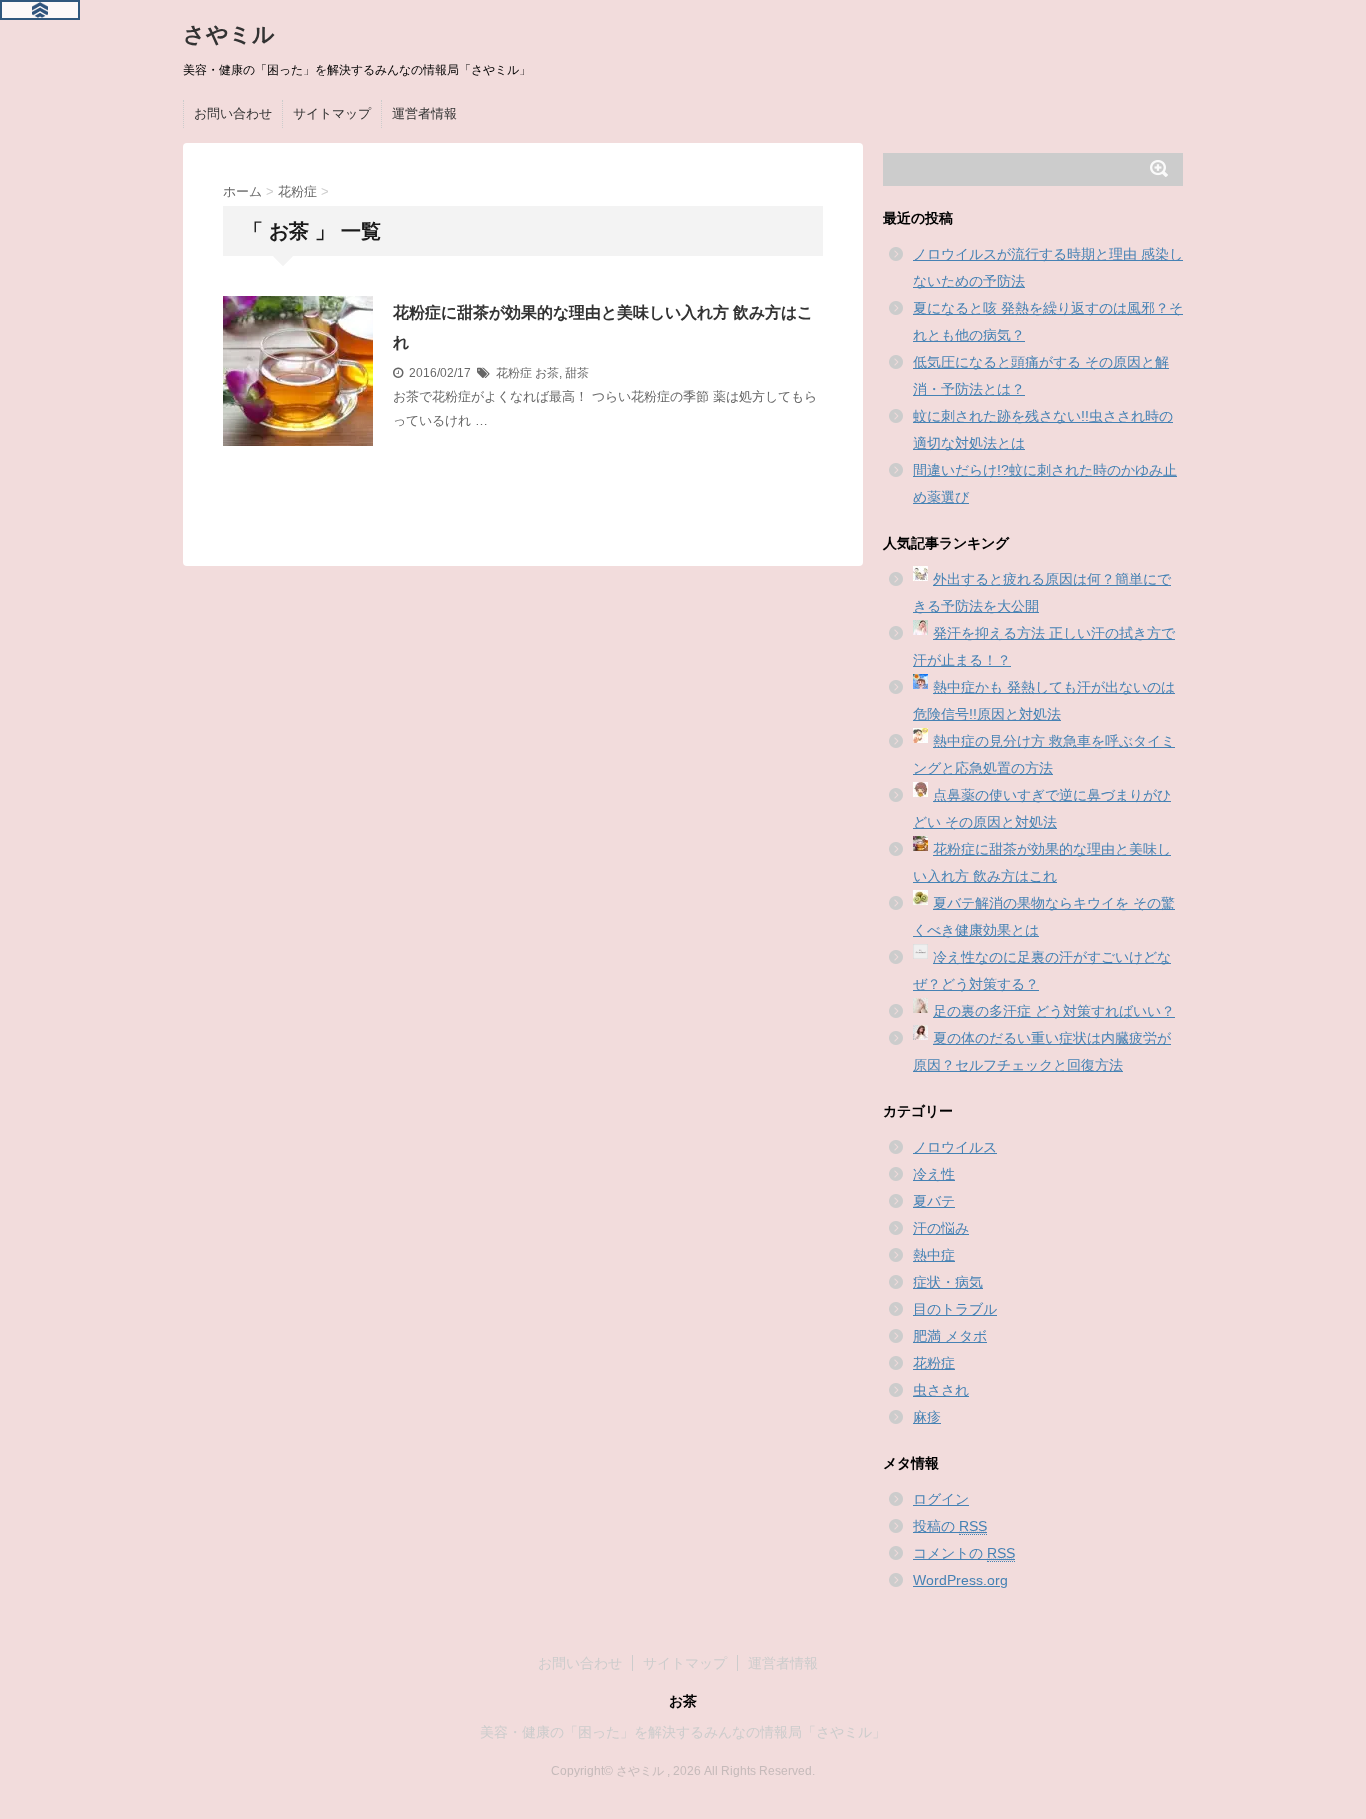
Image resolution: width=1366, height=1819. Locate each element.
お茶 (547, 373)
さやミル (229, 34)
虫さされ (941, 1390)
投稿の (950, 1526)
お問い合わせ (233, 113)
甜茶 (577, 373)
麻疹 (927, 1417)
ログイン (941, 1499)
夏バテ (934, 1201)
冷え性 (934, 1174)
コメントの (964, 1553)
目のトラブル (955, 1309)
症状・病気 (948, 1282)
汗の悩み (941, 1228)
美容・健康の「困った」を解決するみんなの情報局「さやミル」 (683, 1732)
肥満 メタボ (950, 1336)
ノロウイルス (955, 1147)
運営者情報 (424, 113)
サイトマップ (332, 113)
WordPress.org (960, 1580)
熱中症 (934, 1255)
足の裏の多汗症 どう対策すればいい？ (1054, 1011)
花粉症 (514, 373)
